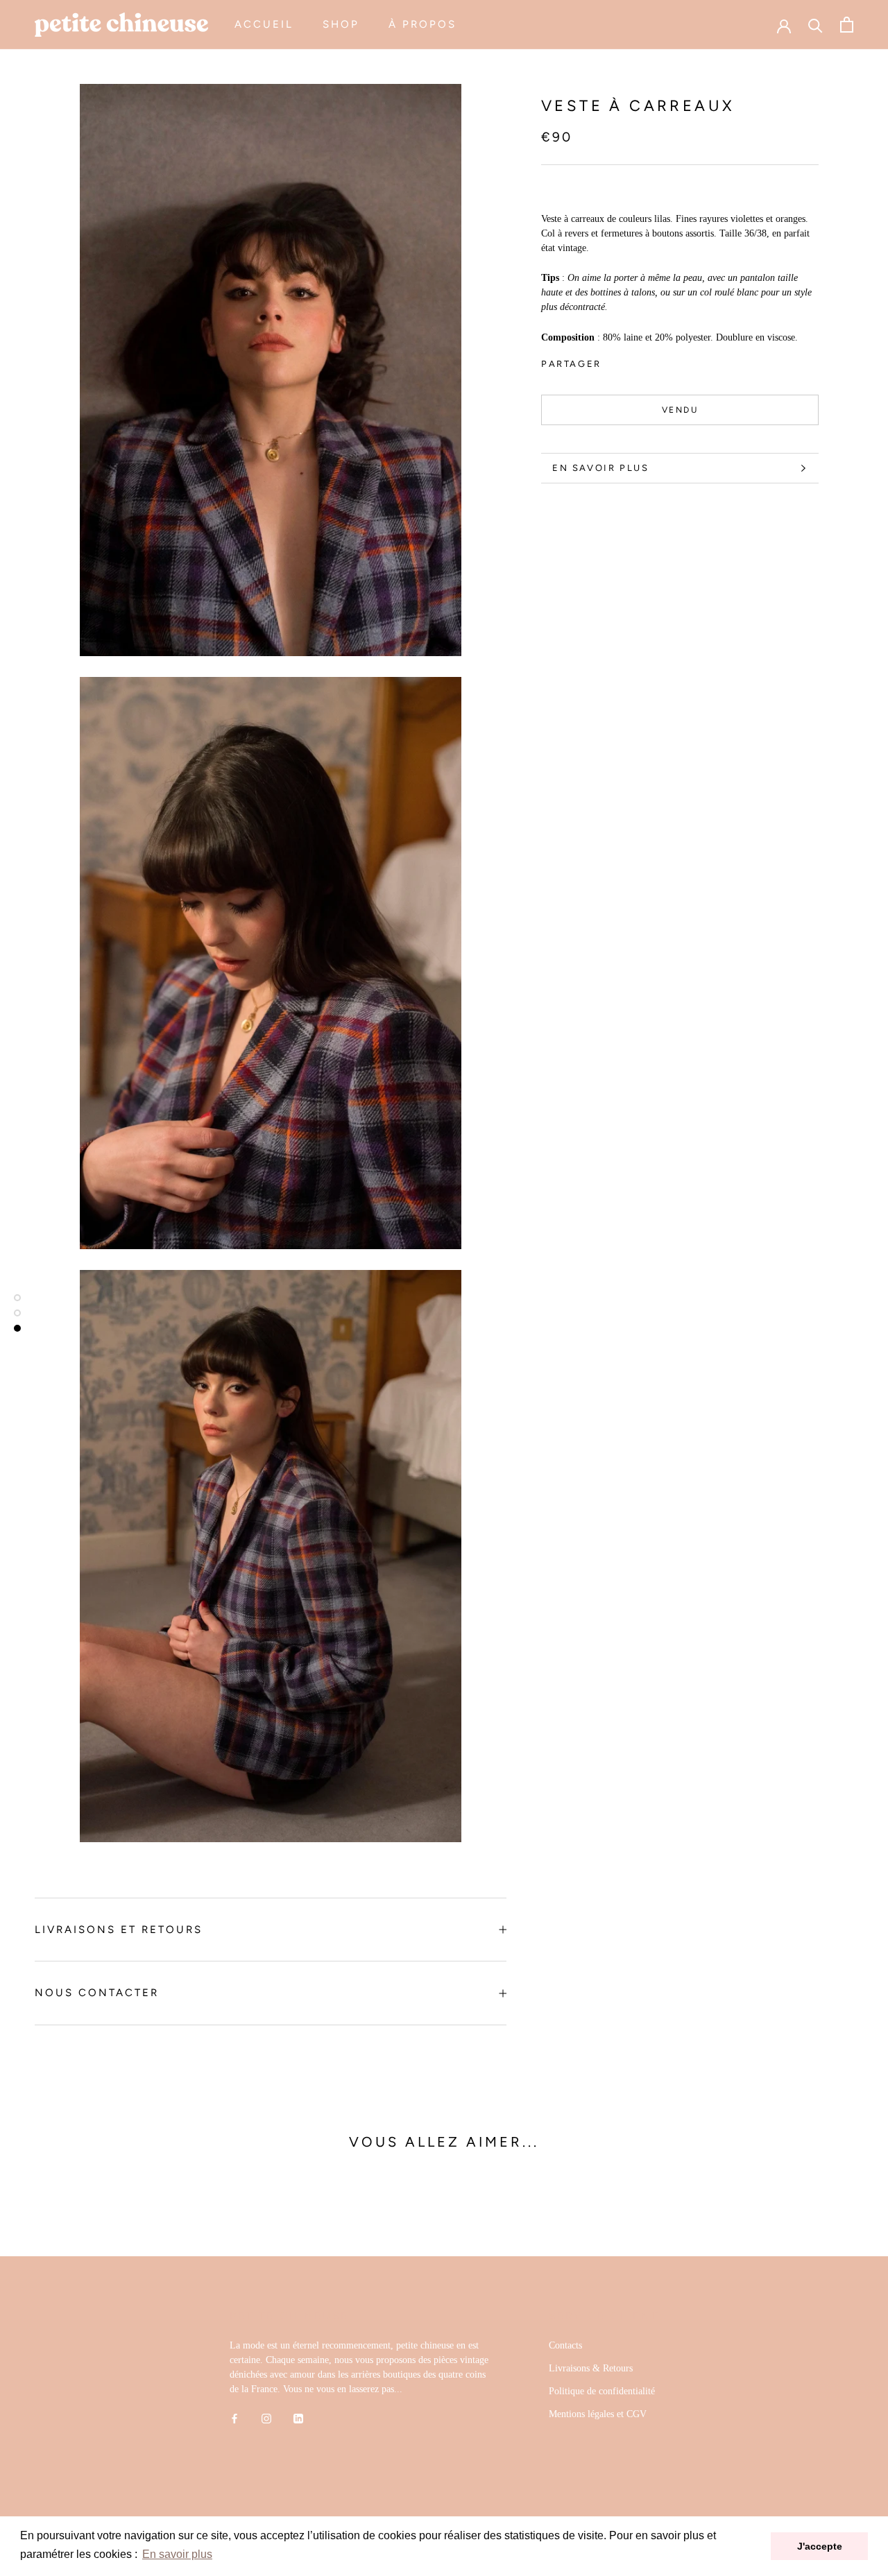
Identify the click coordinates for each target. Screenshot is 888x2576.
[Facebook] (615, 360)
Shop (341, 24)
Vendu (680, 410)
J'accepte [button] (820, 2546)
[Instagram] (266, 2418)
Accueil (264, 24)
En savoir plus (600, 468)
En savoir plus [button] (177, 2554)
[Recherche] (816, 25)
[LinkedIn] (298, 2418)
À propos (422, 24)
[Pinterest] (651, 360)
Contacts (565, 2345)
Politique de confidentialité (602, 2391)
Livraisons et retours (119, 1930)
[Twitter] (633, 360)
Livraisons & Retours (591, 2368)
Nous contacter (97, 1993)
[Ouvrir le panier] (847, 25)
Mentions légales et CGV (598, 2414)
